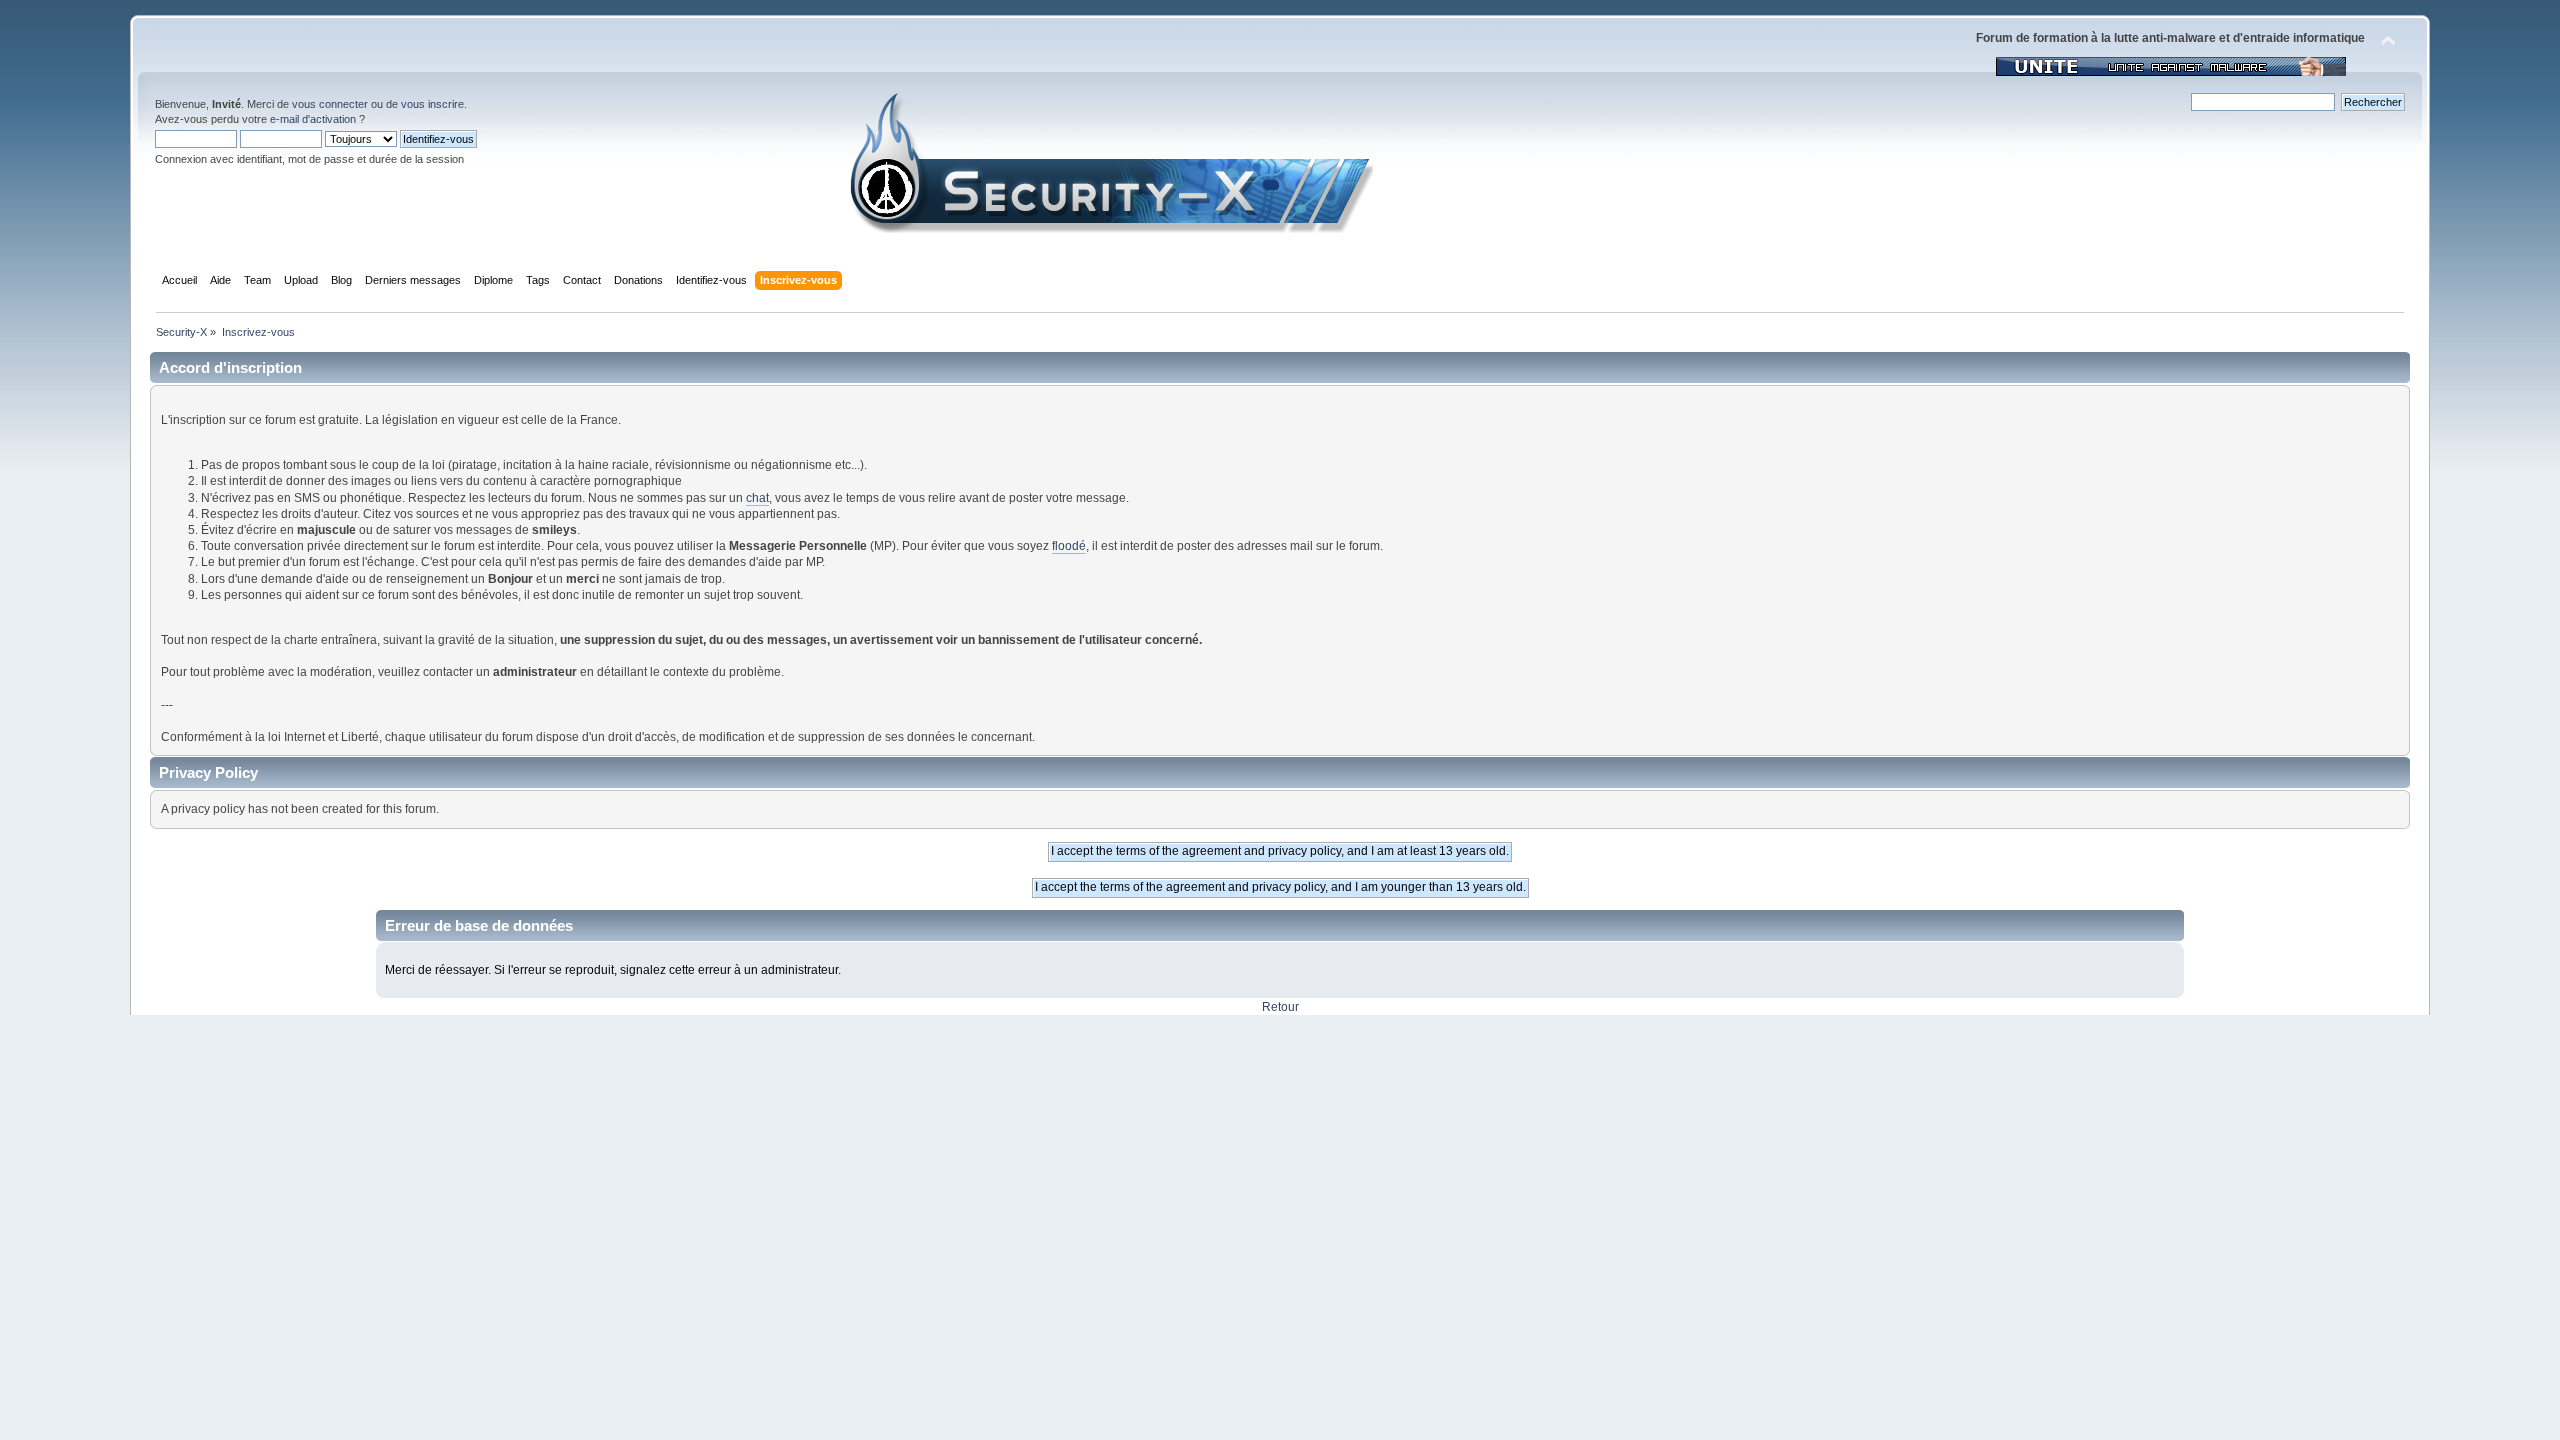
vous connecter (330, 104)
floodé (1069, 546)
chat (757, 498)
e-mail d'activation (313, 119)
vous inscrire (432, 104)
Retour (1280, 1007)
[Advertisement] (1280, 1165)
